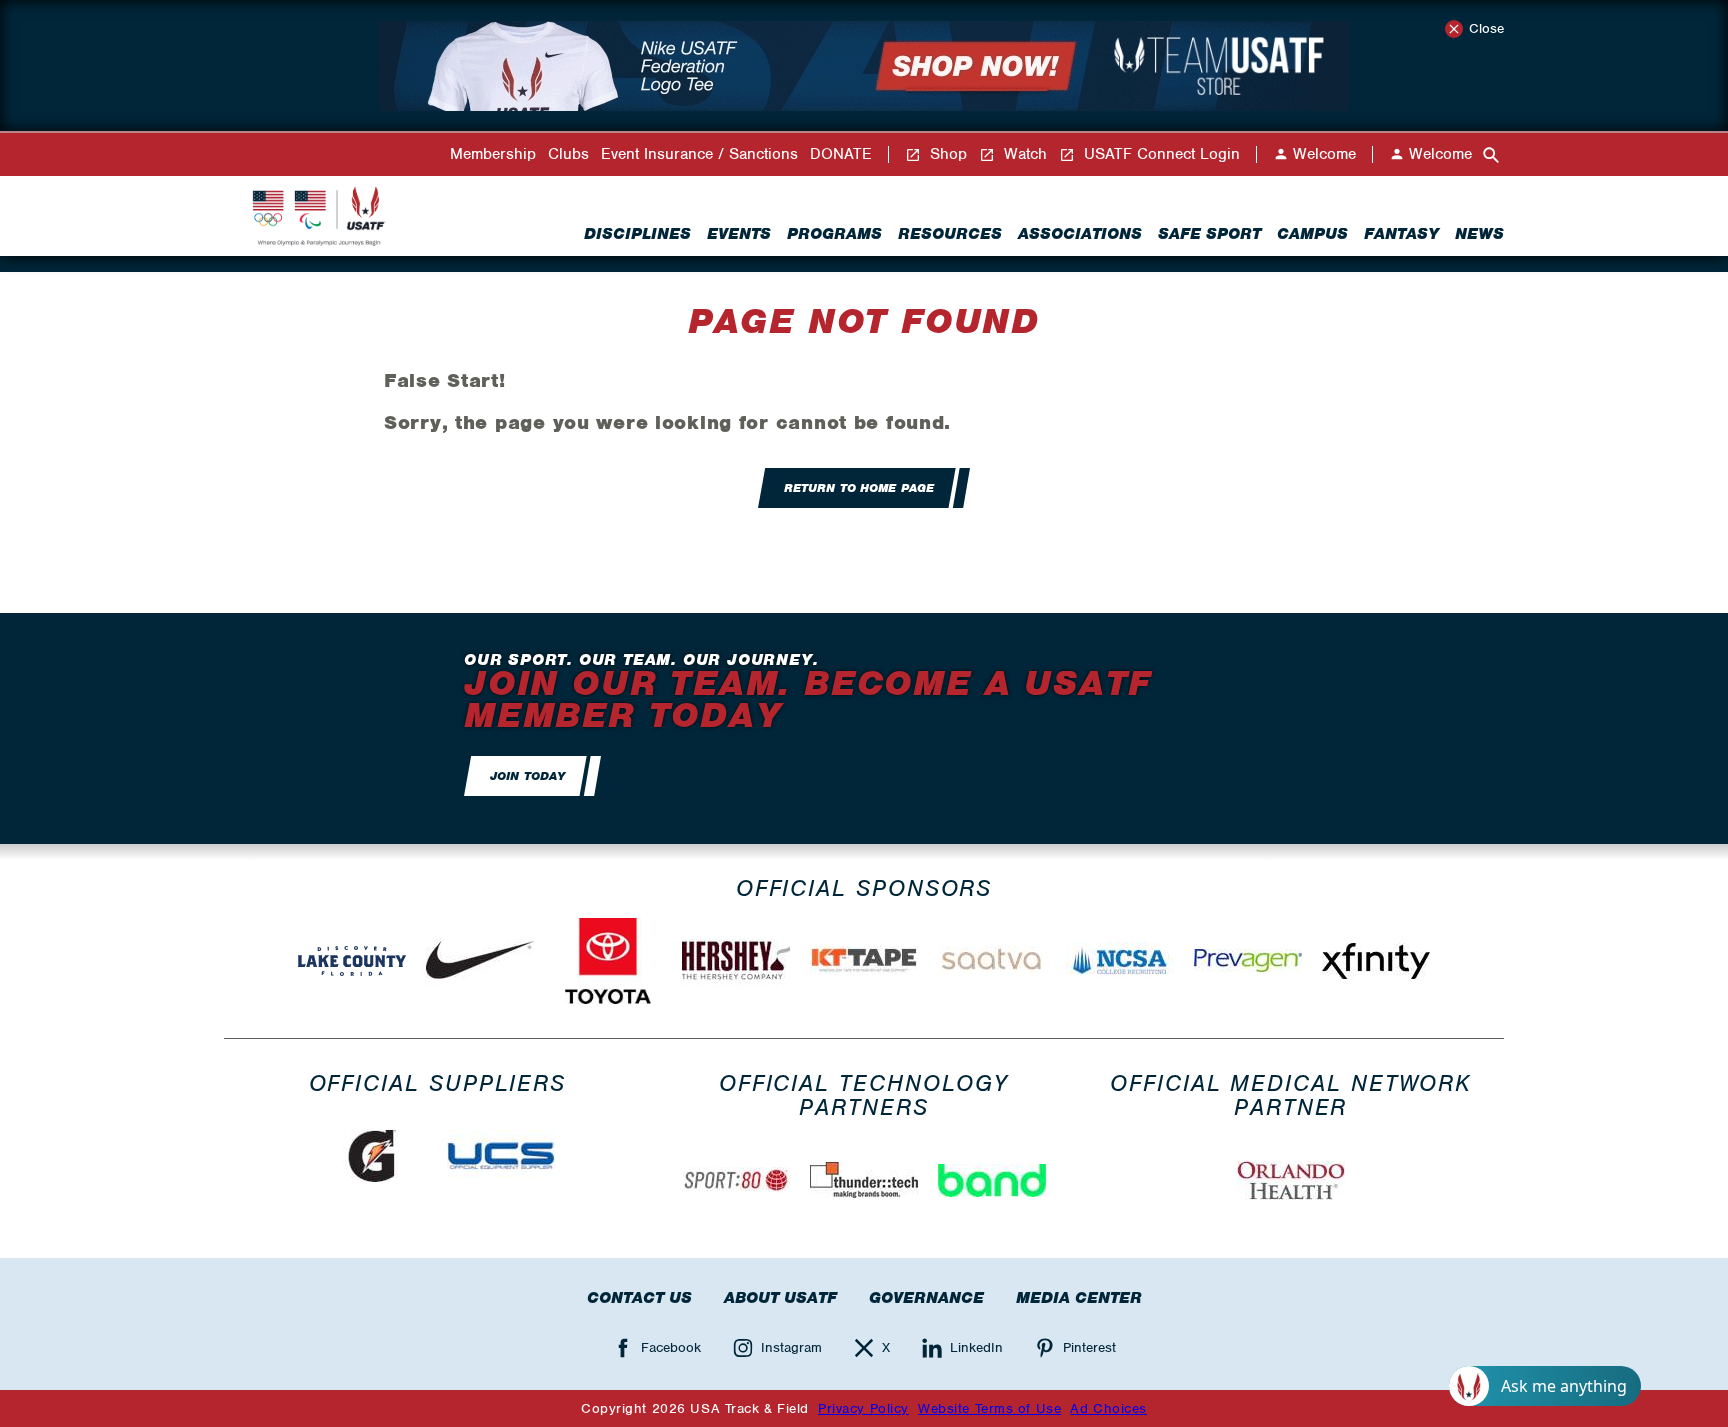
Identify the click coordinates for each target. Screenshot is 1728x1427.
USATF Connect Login (1159, 154)
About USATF (780, 1298)
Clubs (568, 154)
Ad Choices (1108, 1408)
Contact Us (639, 1298)
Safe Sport (1209, 234)
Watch (1023, 154)
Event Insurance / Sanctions (699, 154)
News (1479, 234)
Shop (946, 154)
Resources (950, 234)
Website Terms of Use (989, 1408)
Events (739, 234)
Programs (834, 234)
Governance (926, 1298)
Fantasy (1401, 234)
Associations (1080, 234)
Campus (1312, 234)
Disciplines (637, 234)
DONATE (841, 154)
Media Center (1079, 1298)
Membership (493, 154)
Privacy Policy (863, 1408)
